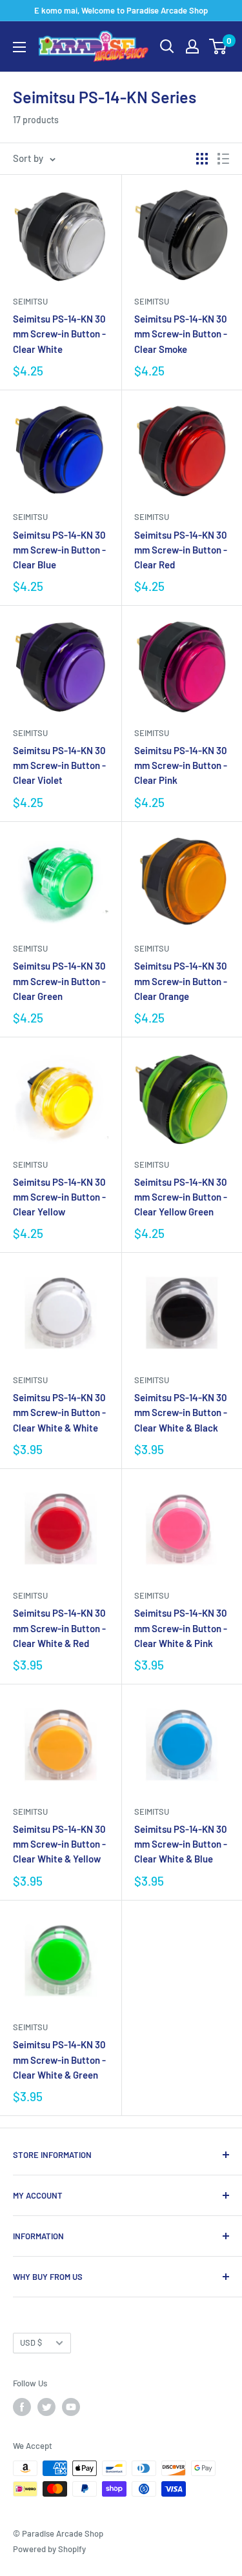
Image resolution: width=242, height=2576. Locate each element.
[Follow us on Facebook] (22, 2407)
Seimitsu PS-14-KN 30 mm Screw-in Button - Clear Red (181, 550)
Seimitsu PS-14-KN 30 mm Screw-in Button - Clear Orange (181, 981)
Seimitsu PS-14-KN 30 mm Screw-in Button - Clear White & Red (59, 1628)
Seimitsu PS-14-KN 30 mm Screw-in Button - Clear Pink (181, 765)
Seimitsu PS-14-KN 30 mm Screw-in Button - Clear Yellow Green (181, 1197)
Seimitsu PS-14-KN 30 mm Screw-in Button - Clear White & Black (181, 1413)
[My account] (192, 46)
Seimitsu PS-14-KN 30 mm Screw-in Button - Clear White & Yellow (59, 1844)
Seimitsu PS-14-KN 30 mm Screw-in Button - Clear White (59, 334)
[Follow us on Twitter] (46, 2407)
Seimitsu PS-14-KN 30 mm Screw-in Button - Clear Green (59, 981)
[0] (218, 46)
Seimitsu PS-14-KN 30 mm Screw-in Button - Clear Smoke (181, 334)
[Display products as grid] (202, 159)
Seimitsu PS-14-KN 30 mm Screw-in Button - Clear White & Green (59, 2060)
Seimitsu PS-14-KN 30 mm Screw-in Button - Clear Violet (59, 765)
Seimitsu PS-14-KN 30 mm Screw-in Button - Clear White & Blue (181, 1844)
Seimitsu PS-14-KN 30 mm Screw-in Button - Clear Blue (59, 550)
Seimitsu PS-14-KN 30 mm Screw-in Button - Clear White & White (59, 1413)
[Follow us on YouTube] (71, 2407)
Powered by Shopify (49, 2549)
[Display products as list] (223, 159)
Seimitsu (30, 301)
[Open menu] (19, 47)
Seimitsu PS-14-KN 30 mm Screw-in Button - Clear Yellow (59, 1197)
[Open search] (167, 46)
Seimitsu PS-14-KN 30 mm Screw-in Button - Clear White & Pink (181, 1628)
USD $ (31, 2342)
